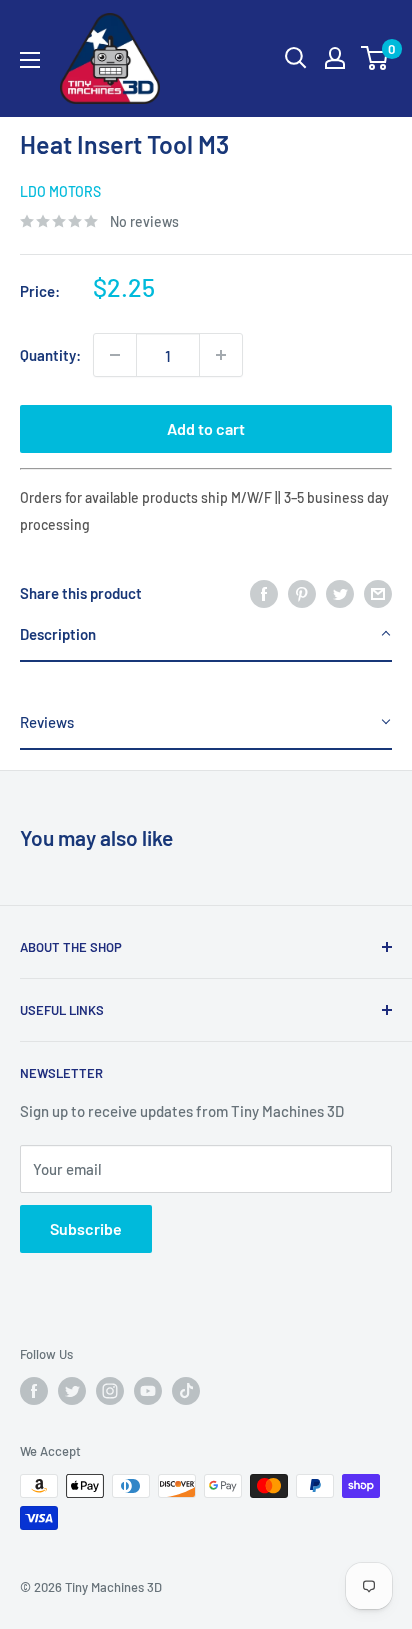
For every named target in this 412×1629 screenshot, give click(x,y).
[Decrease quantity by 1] (115, 355)
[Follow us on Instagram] (110, 1391)
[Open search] (296, 58)
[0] (375, 58)
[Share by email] (378, 593)
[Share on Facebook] (264, 593)
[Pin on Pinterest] (302, 593)
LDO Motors (60, 191)
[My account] (335, 58)
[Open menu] (30, 60)
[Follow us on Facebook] (34, 1391)
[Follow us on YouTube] (148, 1391)
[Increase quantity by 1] (221, 355)
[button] (206, 635)
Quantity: (50, 355)
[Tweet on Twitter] (340, 593)
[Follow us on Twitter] (72, 1391)
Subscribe (86, 1228)
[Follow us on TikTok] (186, 1391)
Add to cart (206, 428)
